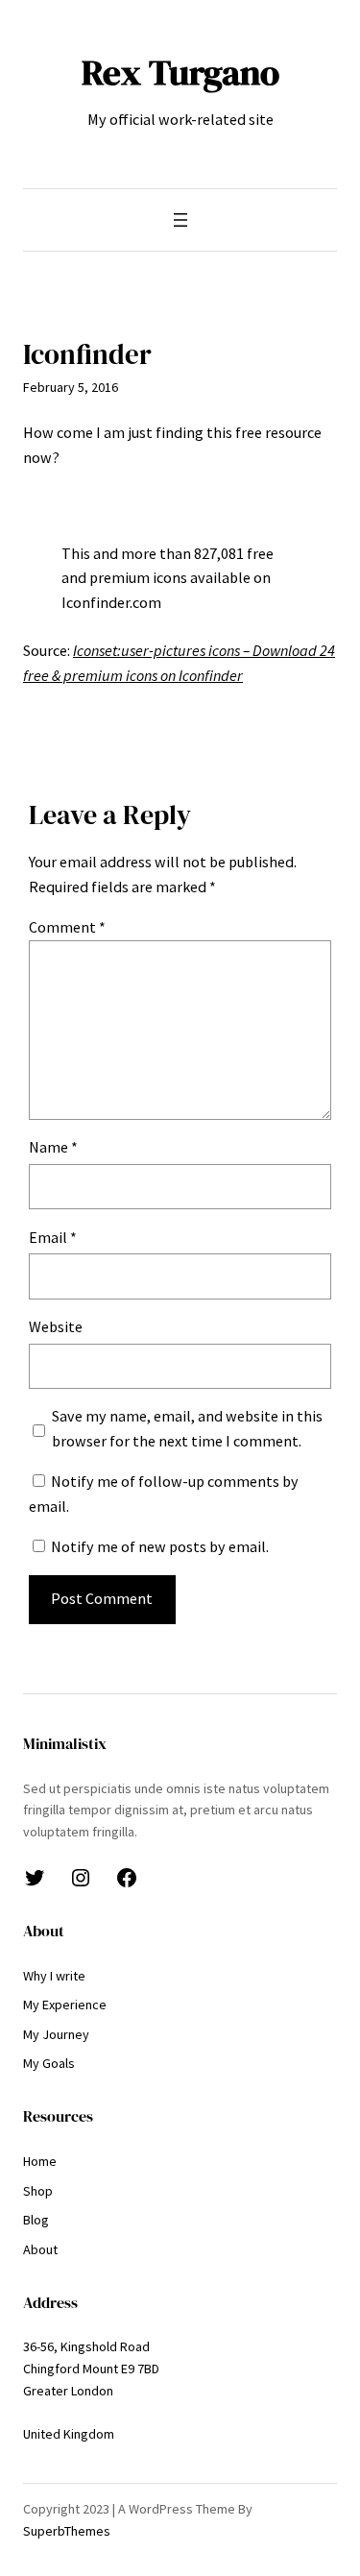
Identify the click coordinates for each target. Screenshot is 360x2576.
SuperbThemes (67, 2531)
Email (53, 1237)
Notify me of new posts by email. (160, 1546)
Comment (67, 927)
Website (56, 1326)
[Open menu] (180, 220)
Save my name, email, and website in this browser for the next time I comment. (187, 1428)
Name (53, 1147)
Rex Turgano (180, 72)
